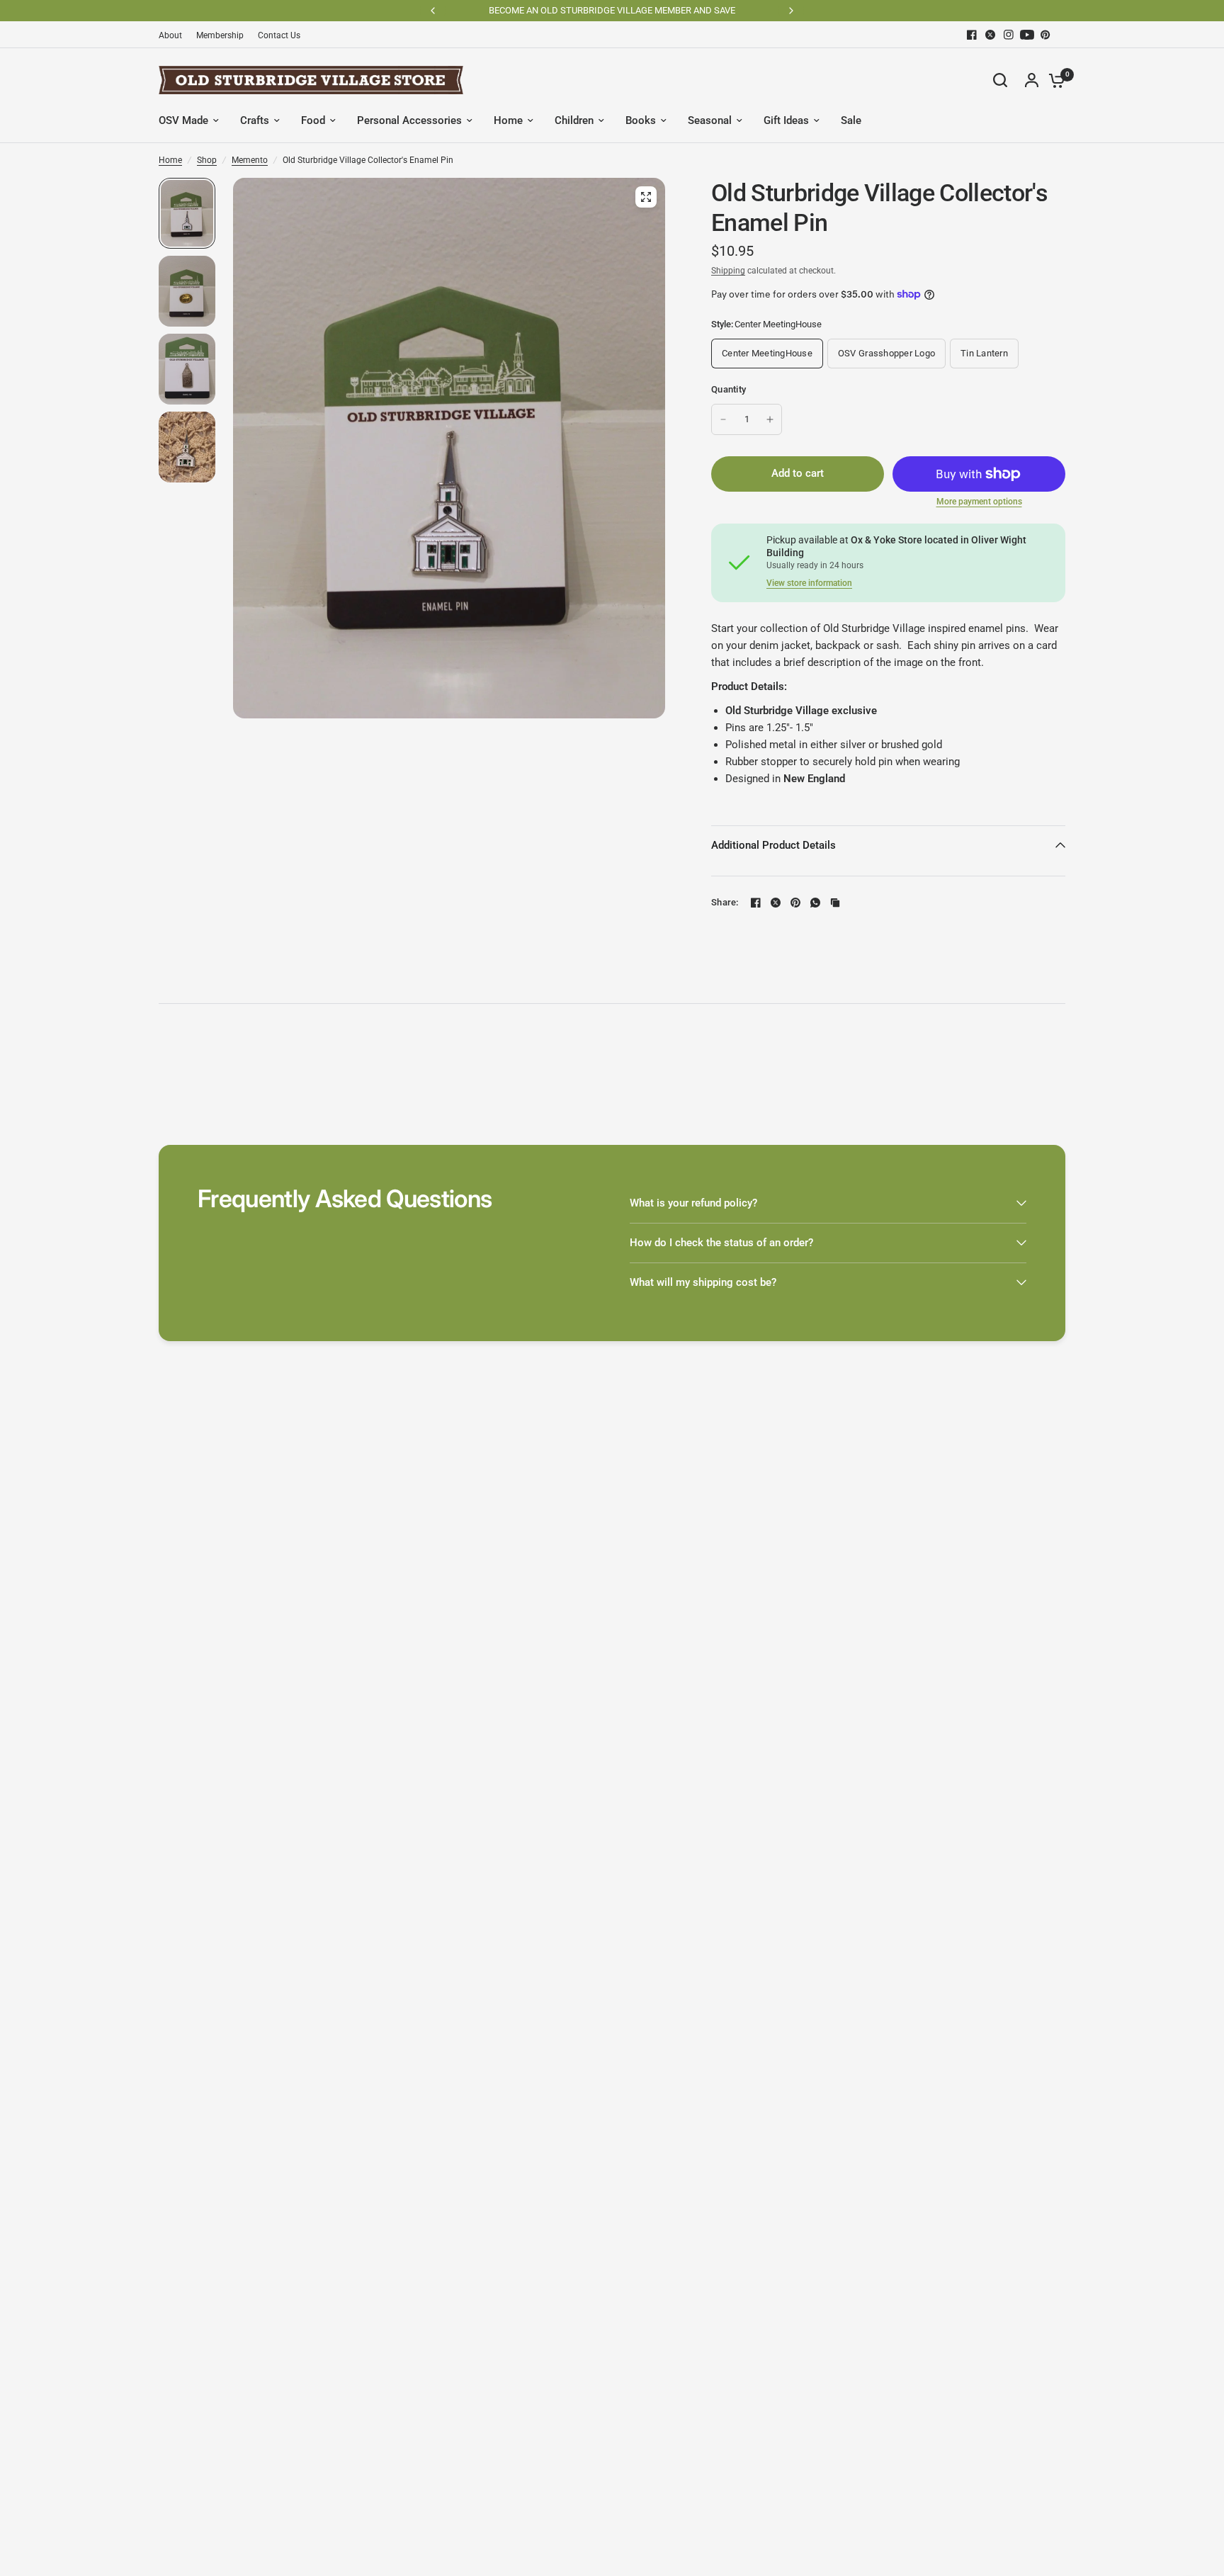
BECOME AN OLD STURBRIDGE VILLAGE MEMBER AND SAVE (612, 10)
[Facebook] (972, 35)
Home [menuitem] (508, 120)
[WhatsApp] (815, 903)
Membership (220, 35)
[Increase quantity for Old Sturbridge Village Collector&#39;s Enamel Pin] (770, 419)
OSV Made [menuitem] (183, 120)
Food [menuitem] (313, 120)
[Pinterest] (1045, 35)
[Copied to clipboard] (835, 903)
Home (170, 160)
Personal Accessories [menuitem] (409, 120)
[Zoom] (646, 197)
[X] (990, 35)
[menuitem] (174, 36)
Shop (207, 160)
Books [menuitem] (641, 120)
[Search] (1000, 80)
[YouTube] (1027, 35)
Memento (250, 160)
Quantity (729, 389)
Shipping (728, 271)
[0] (1053, 80)
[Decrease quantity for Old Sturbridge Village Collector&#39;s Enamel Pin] (723, 419)
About (170, 35)
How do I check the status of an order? (721, 1243)
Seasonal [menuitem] (710, 120)
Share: (725, 902)
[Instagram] (1009, 35)
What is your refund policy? (693, 1203)
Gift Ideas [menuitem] (786, 120)
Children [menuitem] (574, 120)
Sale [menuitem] (851, 120)
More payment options (979, 502)
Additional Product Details (773, 845)
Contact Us (279, 35)
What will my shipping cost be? (703, 1282)
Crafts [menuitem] (255, 120)
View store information (809, 583)
